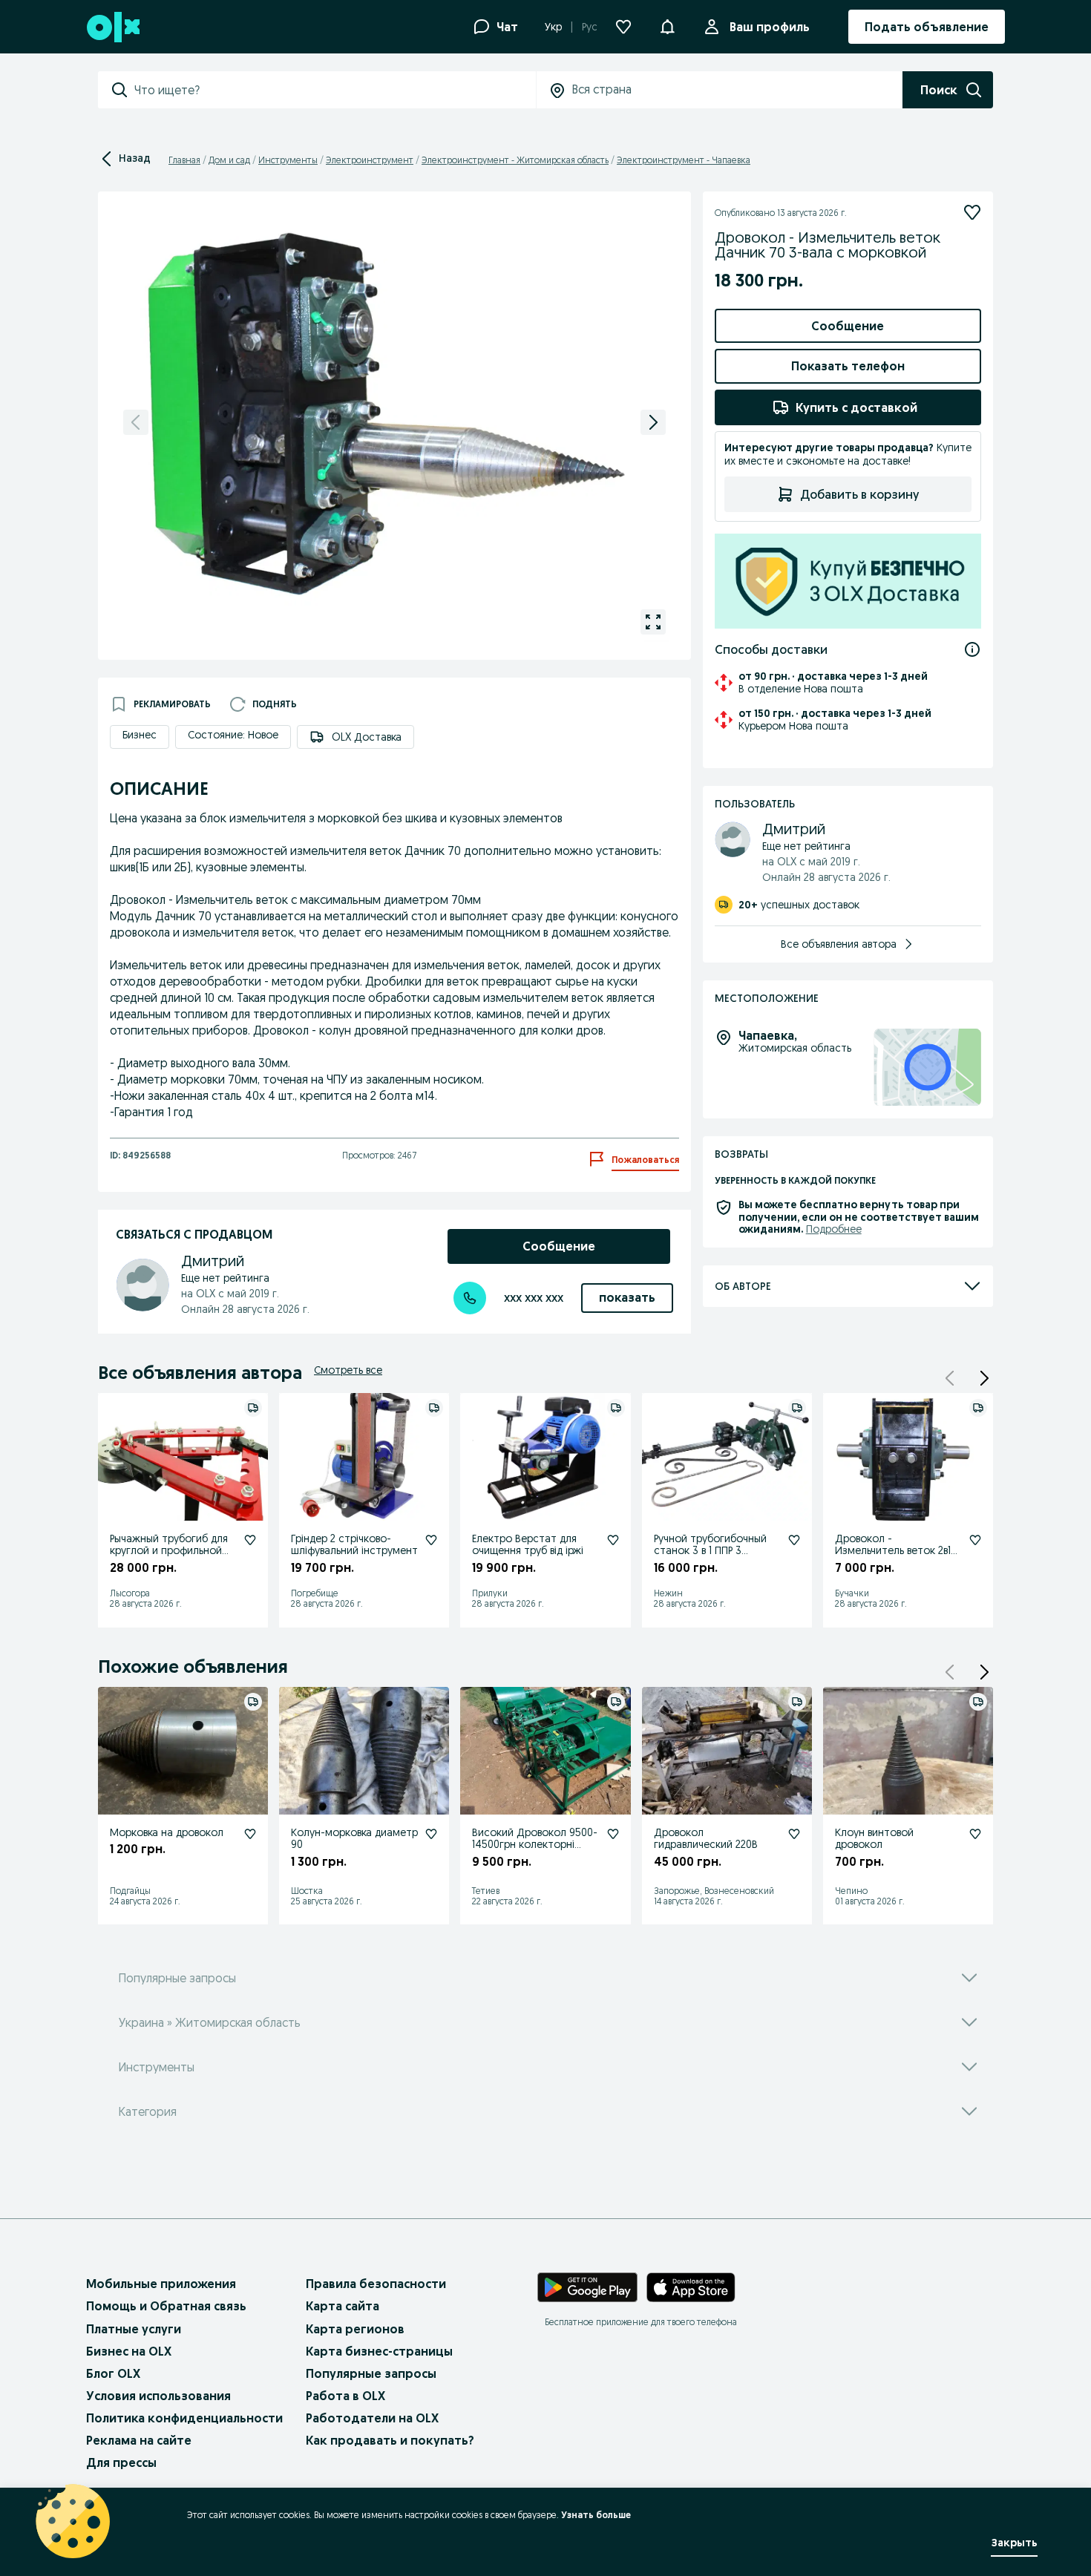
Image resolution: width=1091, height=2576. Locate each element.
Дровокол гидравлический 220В (706, 1839)
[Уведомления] (667, 27)
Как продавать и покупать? (390, 2440)
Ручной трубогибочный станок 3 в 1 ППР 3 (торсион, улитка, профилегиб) (710, 1557)
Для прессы (121, 2462)
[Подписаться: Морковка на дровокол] (250, 1834)
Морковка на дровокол (167, 1832)
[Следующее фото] (653, 422)
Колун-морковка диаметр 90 (354, 1839)
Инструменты (288, 160)
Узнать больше (596, 2515)
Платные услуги (134, 2329)
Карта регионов (355, 2329)
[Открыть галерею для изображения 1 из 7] (653, 622)
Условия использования (158, 2396)
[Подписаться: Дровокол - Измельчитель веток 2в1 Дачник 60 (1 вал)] (975, 1540)
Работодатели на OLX (372, 2418)
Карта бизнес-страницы (379, 2351)
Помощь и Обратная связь (166, 2306)
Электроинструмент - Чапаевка (684, 160)
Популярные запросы (371, 2373)
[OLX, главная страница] (112, 27)
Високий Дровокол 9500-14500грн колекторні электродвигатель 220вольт (535, 1851)
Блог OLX (113, 2373)
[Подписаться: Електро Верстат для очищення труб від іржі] (613, 1540)
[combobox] (335, 90)
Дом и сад (229, 160)
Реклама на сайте (139, 2440)
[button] (984, 1378)
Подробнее (834, 1229)
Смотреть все (348, 1370)
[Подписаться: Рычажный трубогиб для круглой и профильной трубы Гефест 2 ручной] (250, 1540)
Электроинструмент (370, 160)
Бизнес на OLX (129, 2351)
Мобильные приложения (161, 2284)
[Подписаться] (972, 212)
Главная (184, 160)
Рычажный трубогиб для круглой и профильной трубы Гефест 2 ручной (169, 1551)
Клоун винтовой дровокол (874, 1839)
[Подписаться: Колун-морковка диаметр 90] (431, 1834)
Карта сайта (343, 2306)
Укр (553, 27)
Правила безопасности (376, 2284)
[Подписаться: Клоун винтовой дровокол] (975, 1834)
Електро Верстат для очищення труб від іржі (528, 1545)
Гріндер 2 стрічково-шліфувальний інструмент (354, 1545)
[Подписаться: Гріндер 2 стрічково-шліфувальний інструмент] (431, 1540)
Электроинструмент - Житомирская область (515, 160)
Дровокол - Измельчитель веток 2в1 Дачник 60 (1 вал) (893, 1551)
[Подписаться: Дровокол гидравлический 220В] (794, 1834)
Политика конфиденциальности (184, 2418)
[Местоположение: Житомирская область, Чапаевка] (927, 1068)
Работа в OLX (345, 2396)
